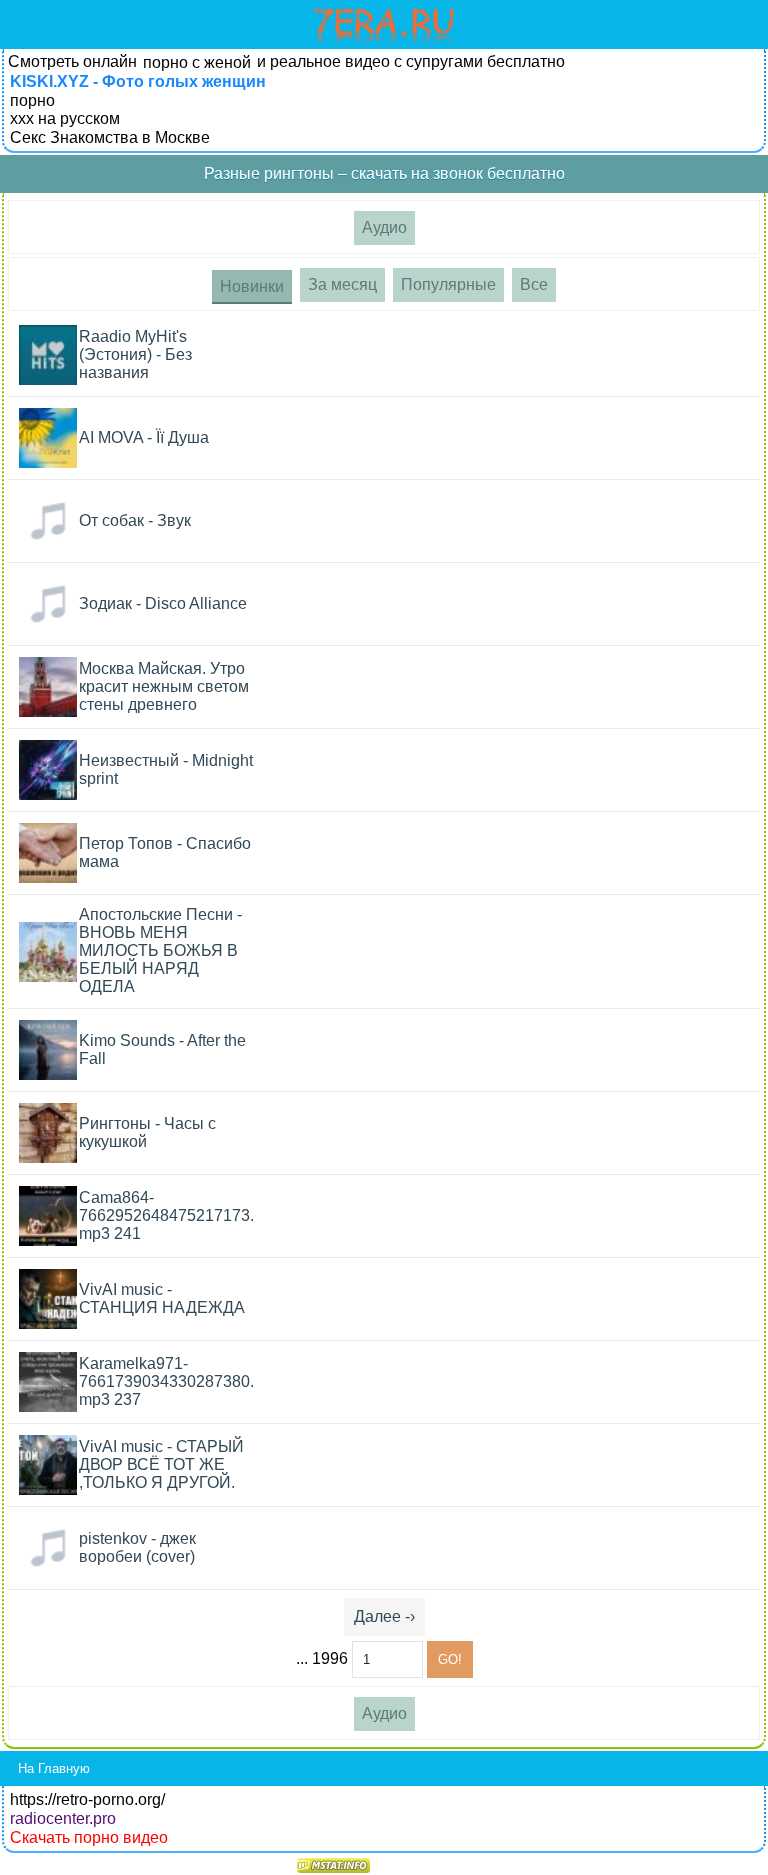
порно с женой (197, 62)
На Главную (54, 1768)
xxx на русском (65, 118)
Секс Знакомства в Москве (110, 137)
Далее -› (384, 1616)
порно (32, 100)
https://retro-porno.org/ (87, 1799)
